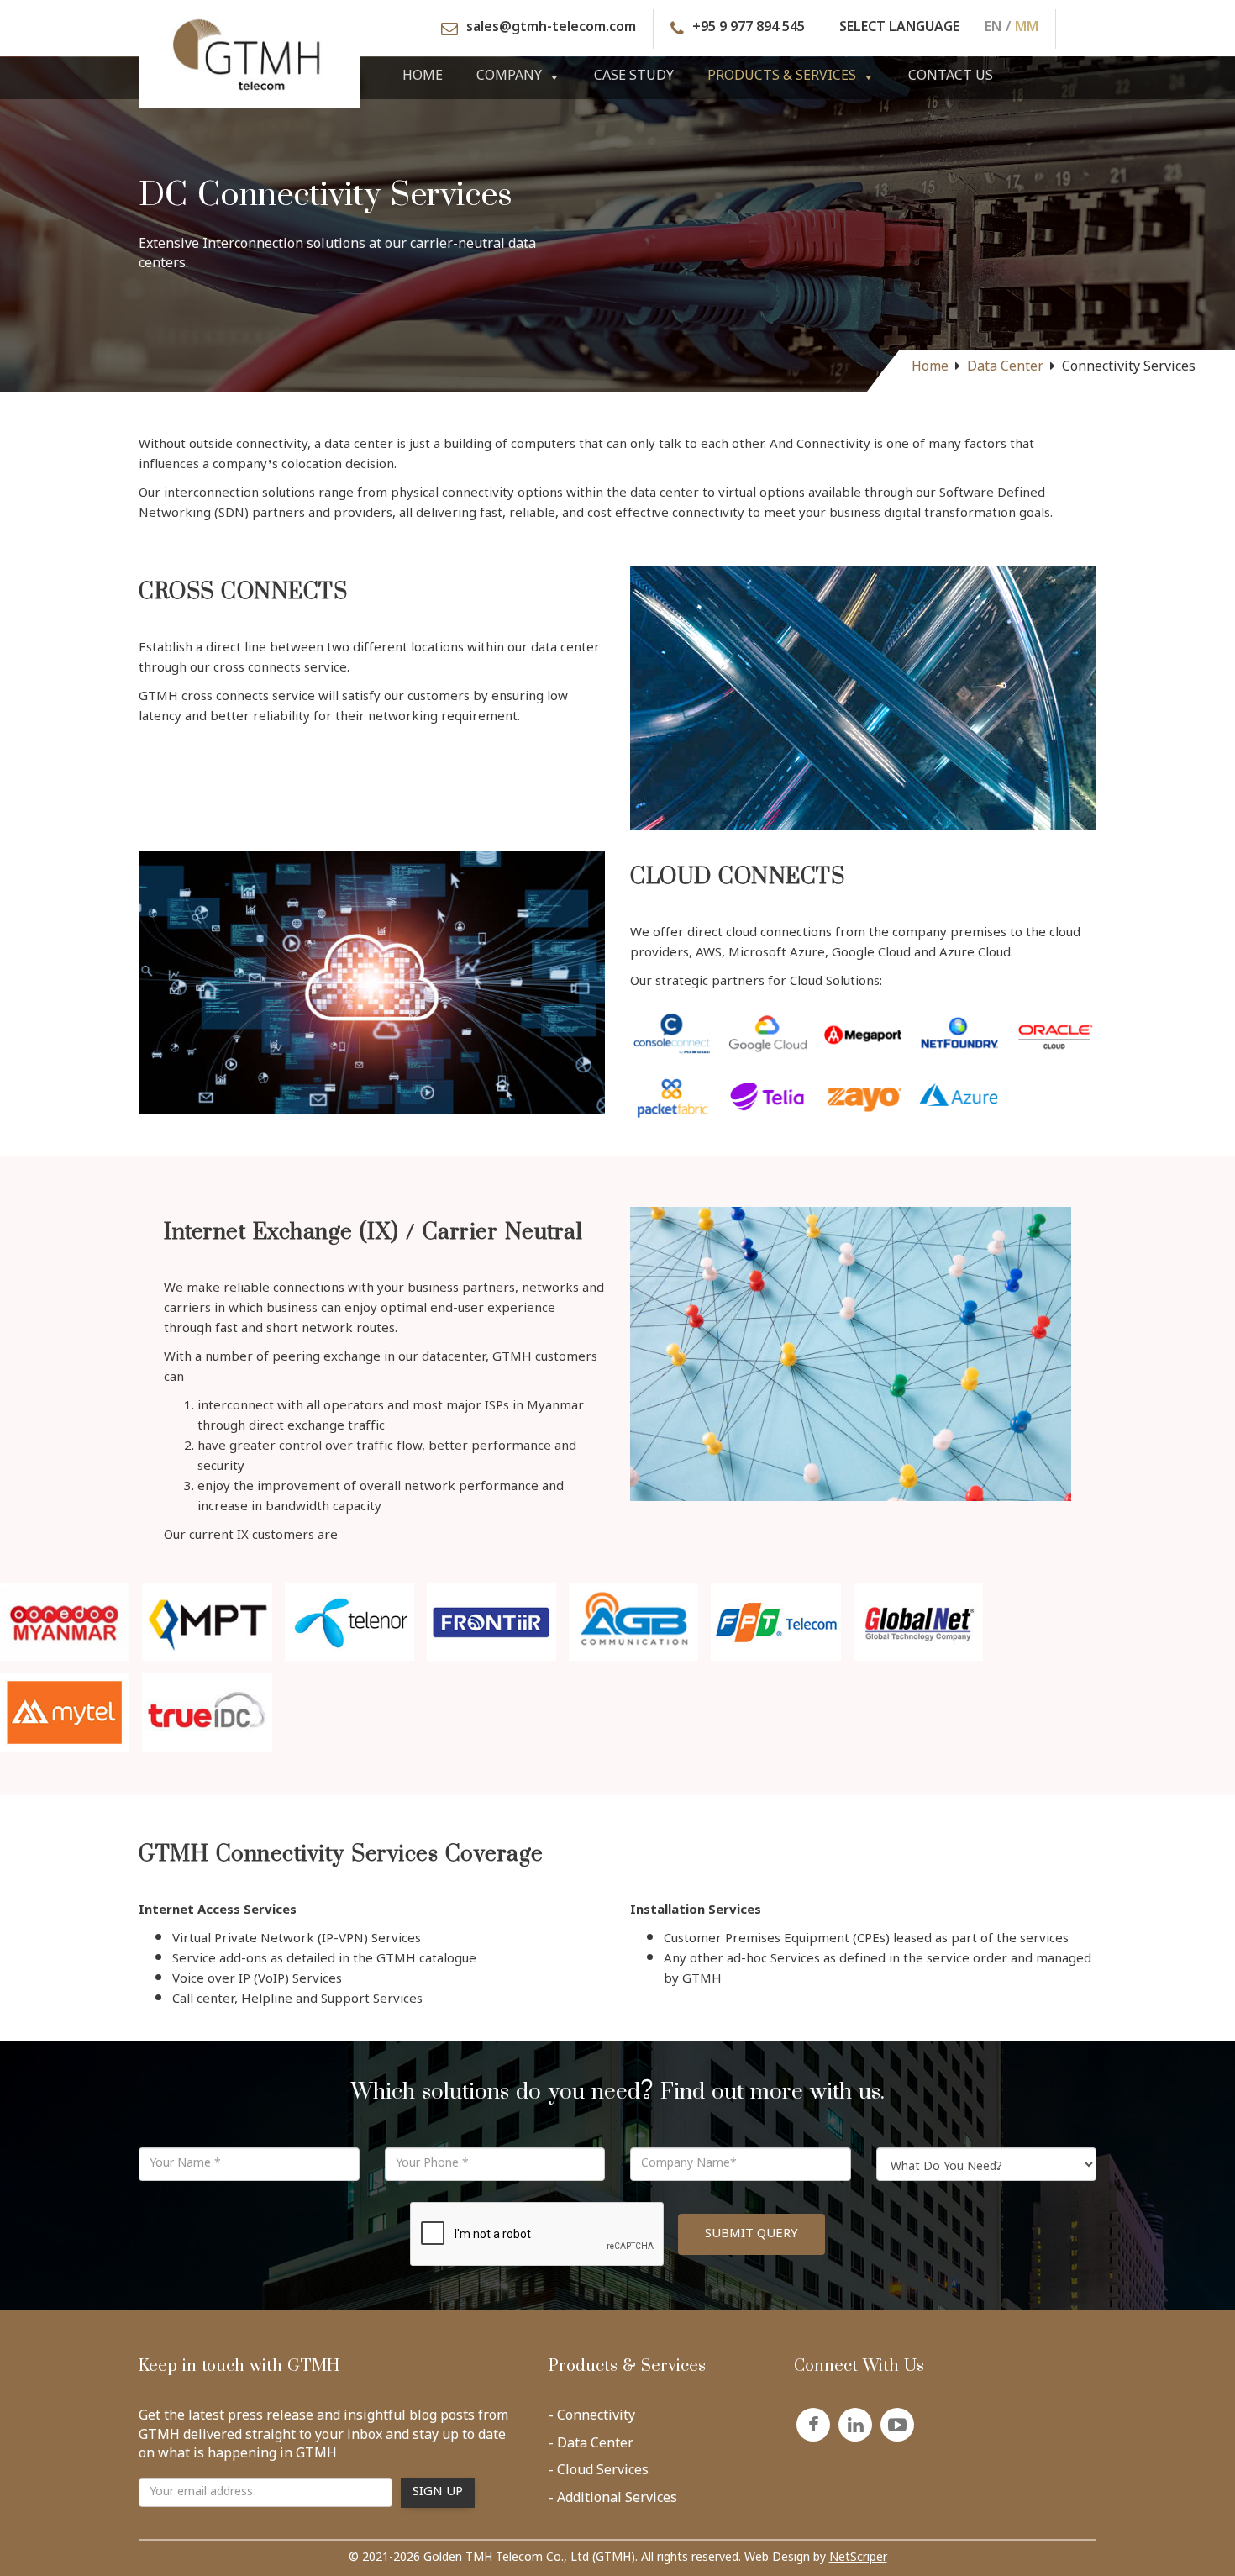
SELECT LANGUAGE (899, 29)
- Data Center (591, 2447)
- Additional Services (613, 2502)
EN (993, 29)
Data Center (1005, 368)
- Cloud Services (599, 2474)
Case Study (634, 77)
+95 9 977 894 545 (749, 29)
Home (423, 77)
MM (1027, 29)
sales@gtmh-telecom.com (551, 29)
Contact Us (951, 77)
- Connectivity (592, 2420)
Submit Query (752, 2234)
